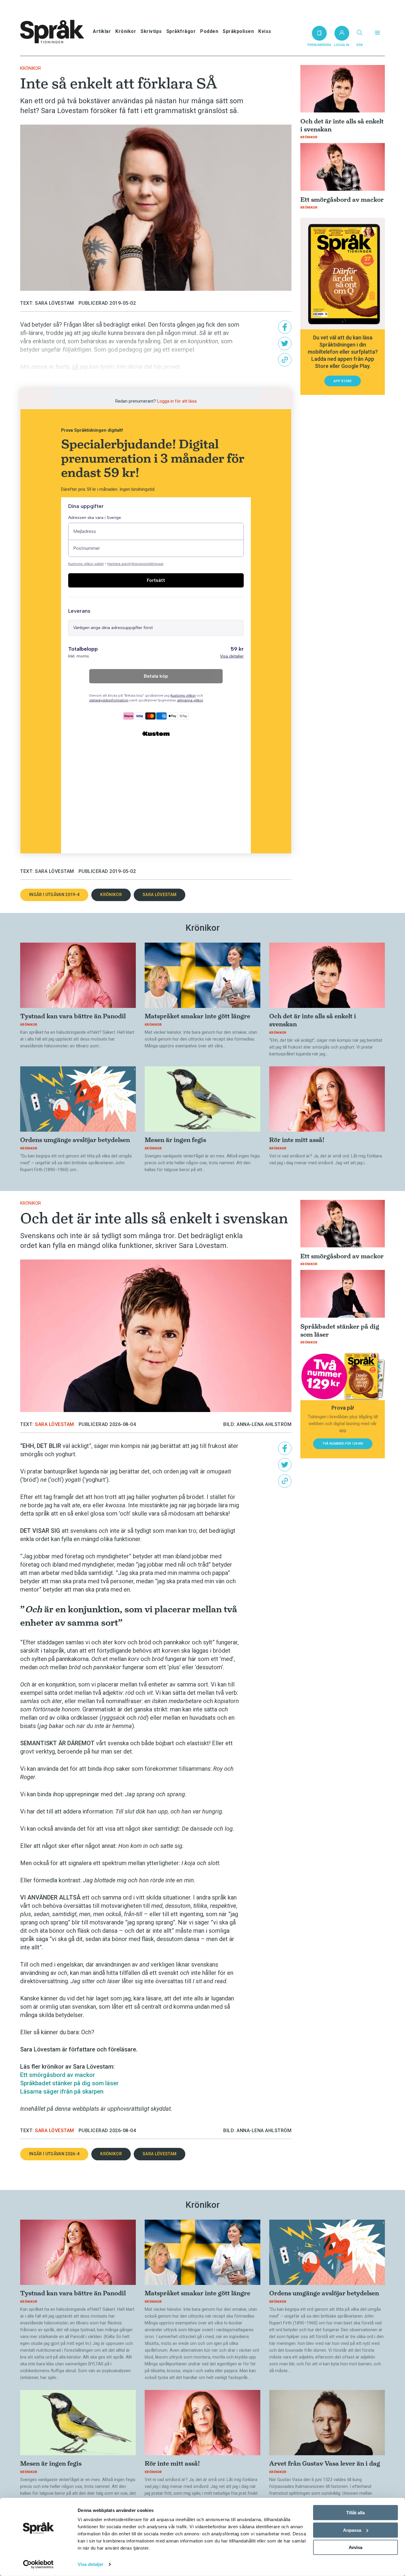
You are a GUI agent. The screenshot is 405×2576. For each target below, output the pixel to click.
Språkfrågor (181, 31)
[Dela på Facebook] (285, 327)
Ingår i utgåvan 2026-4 (54, 2154)
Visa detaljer (91, 2564)
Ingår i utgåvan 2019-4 (54, 895)
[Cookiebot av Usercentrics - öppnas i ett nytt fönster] (38, 2564)
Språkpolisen (238, 31)
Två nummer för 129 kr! (343, 1444)
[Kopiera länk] (285, 360)
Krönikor (126, 31)
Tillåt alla (355, 2513)
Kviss (265, 31)
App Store (343, 381)
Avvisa (355, 2547)
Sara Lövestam (160, 895)
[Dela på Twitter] (285, 343)
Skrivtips (151, 31)
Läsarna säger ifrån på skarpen (62, 2091)
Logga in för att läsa (177, 401)
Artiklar (102, 31)
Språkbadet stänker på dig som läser (69, 2083)
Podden (209, 31)
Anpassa (352, 2530)
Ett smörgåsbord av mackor (58, 2075)
